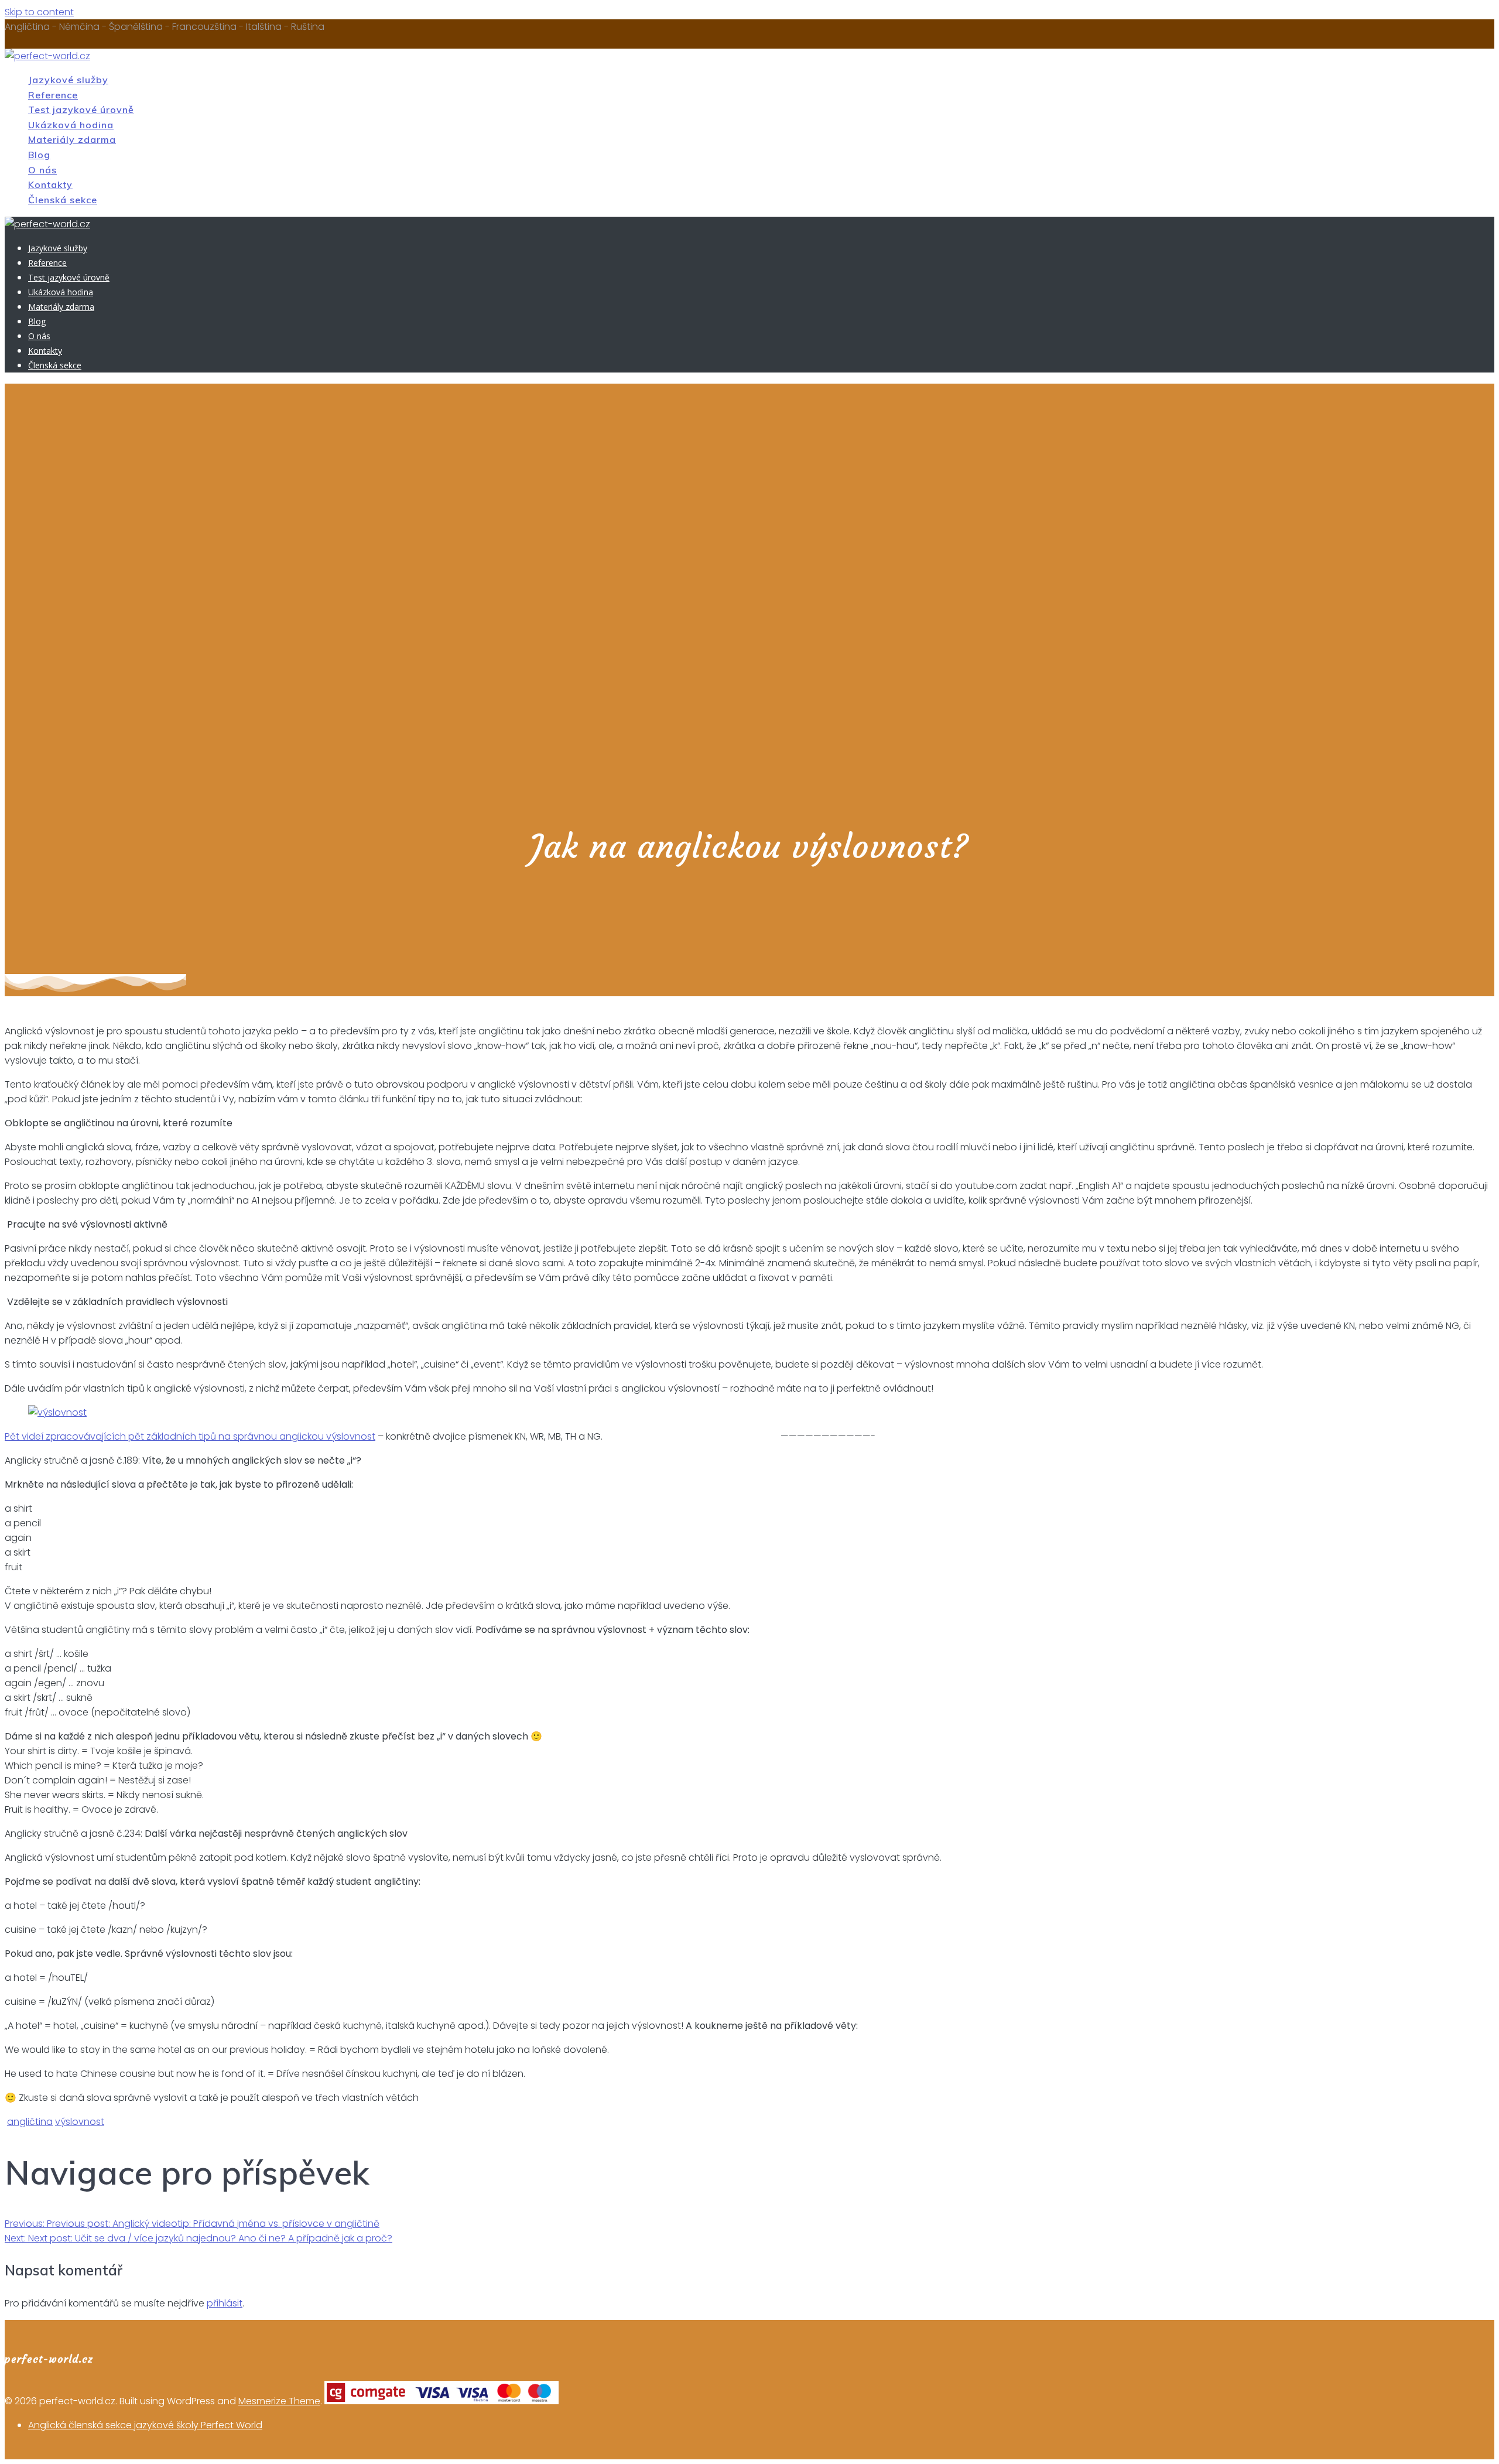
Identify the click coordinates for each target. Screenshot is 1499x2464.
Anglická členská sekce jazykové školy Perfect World (145, 2425)
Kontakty (50, 184)
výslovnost (80, 2122)
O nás (42, 170)
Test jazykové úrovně (81, 110)
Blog (39, 155)
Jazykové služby (68, 80)
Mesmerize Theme (279, 2401)
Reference (53, 95)
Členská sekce (63, 200)
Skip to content (39, 12)
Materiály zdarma (72, 139)
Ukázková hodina (71, 125)
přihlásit (225, 2303)
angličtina (30, 2122)
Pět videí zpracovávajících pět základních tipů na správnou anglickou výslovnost (190, 1436)
